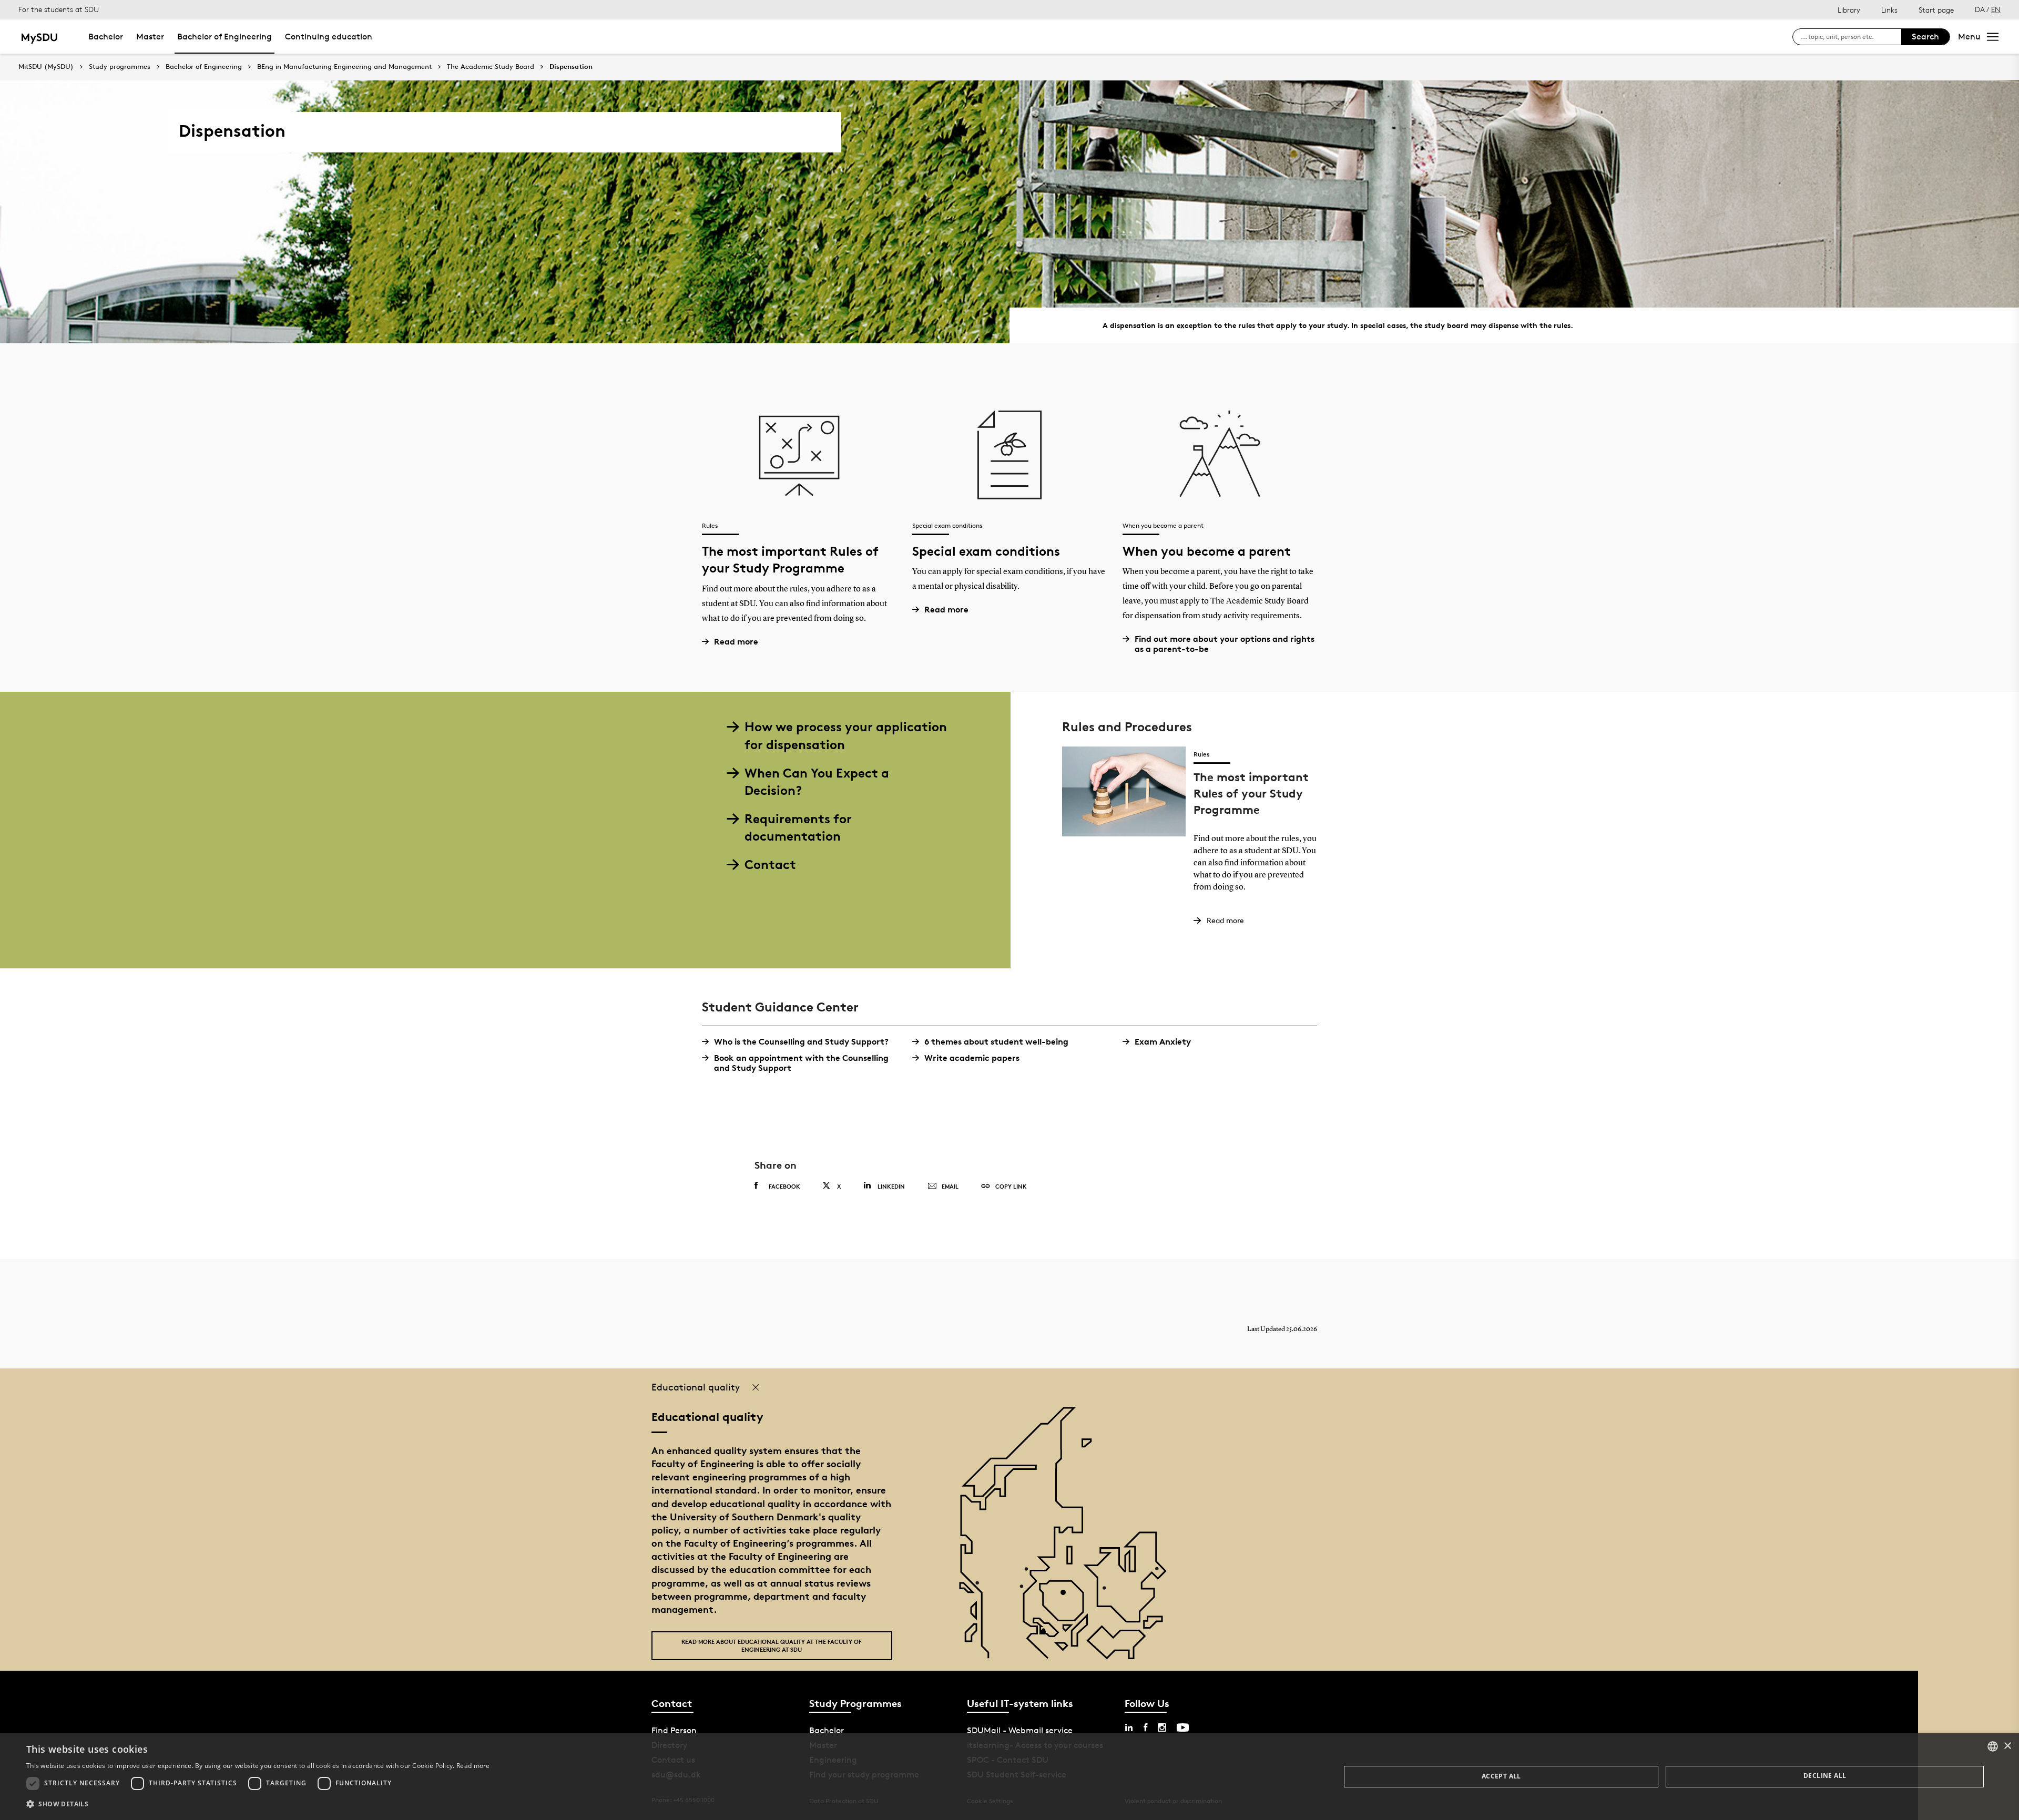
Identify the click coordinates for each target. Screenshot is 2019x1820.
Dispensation (571, 67)
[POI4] (1067, 1596)
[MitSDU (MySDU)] (40, 37)
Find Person (674, 1730)
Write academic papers (972, 1058)
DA (1980, 9)
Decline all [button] (1825, 1776)
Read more (736, 642)
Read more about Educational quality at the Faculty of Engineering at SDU (772, 1645)
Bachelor (106, 37)
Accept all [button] (1501, 1776)
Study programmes (120, 67)
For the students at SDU (59, 9)
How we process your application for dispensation (846, 736)
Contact (770, 865)
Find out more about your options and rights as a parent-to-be (1225, 644)
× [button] (2007, 1746)
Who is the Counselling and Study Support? (801, 1042)
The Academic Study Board (491, 67)
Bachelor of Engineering (225, 37)
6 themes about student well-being (996, 1042)
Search (1925, 37)
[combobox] (1993, 1746)
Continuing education (329, 37)
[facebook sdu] (1145, 1727)
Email (950, 1186)
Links (1889, 10)
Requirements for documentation (798, 828)
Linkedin (891, 1186)
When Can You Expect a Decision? (817, 782)
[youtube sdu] (1183, 1727)
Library (1849, 10)
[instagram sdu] (1162, 1727)
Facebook (784, 1186)
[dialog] (1009, 1777)
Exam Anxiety (1163, 1042)
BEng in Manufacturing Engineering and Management (344, 67)
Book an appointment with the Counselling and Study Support (801, 1063)
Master (150, 37)
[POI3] (1047, 1636)
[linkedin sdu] (1129, 1727)
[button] (258, 1804)
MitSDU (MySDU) (46, 67)
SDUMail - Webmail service (1020, 1730)
